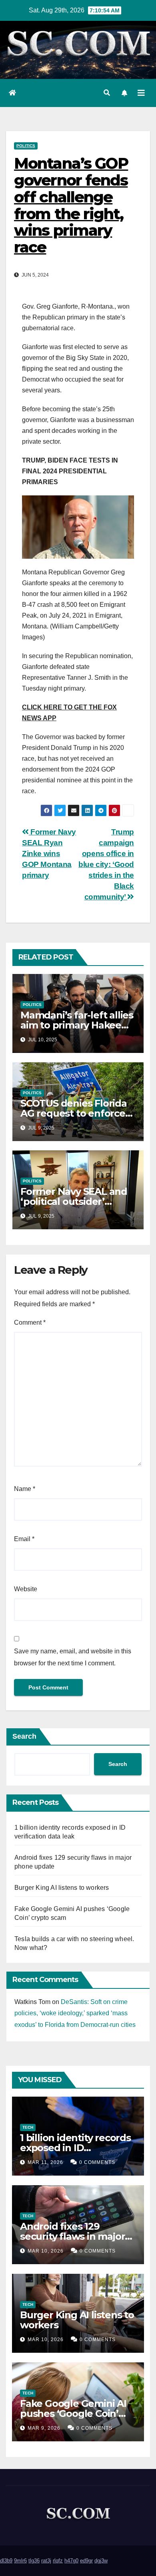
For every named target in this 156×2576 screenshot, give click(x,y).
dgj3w (101, 2561)
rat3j (46, 2561)
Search (24, 1736)
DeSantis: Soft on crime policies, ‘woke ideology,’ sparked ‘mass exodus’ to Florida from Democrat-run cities (75, 2013)
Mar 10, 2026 (46, 2251)
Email (24, 1539)
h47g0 (71, 2561)
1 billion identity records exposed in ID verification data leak (75, 2148)
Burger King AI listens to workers (62, 1888)
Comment (30, 1322)
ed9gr (86, 2561)
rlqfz (58, 2561)
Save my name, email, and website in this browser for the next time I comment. (73, 1657)
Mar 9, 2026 (44, 2428)
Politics (26, 146)
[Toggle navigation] (141, 93)
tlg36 (34, 2561)
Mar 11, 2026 (45, 2162)
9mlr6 (20, 2561)
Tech (28, 2127)
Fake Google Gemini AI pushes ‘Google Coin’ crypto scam (73, 2413)
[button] (107, 93)
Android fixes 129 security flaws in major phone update (72, 2236)
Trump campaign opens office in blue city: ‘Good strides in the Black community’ (106, 864)
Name (25, 1489)
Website (26, 1589)
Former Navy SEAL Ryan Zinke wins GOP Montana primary (49, 854)
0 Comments (97, 2162)
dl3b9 (6, 2561)
